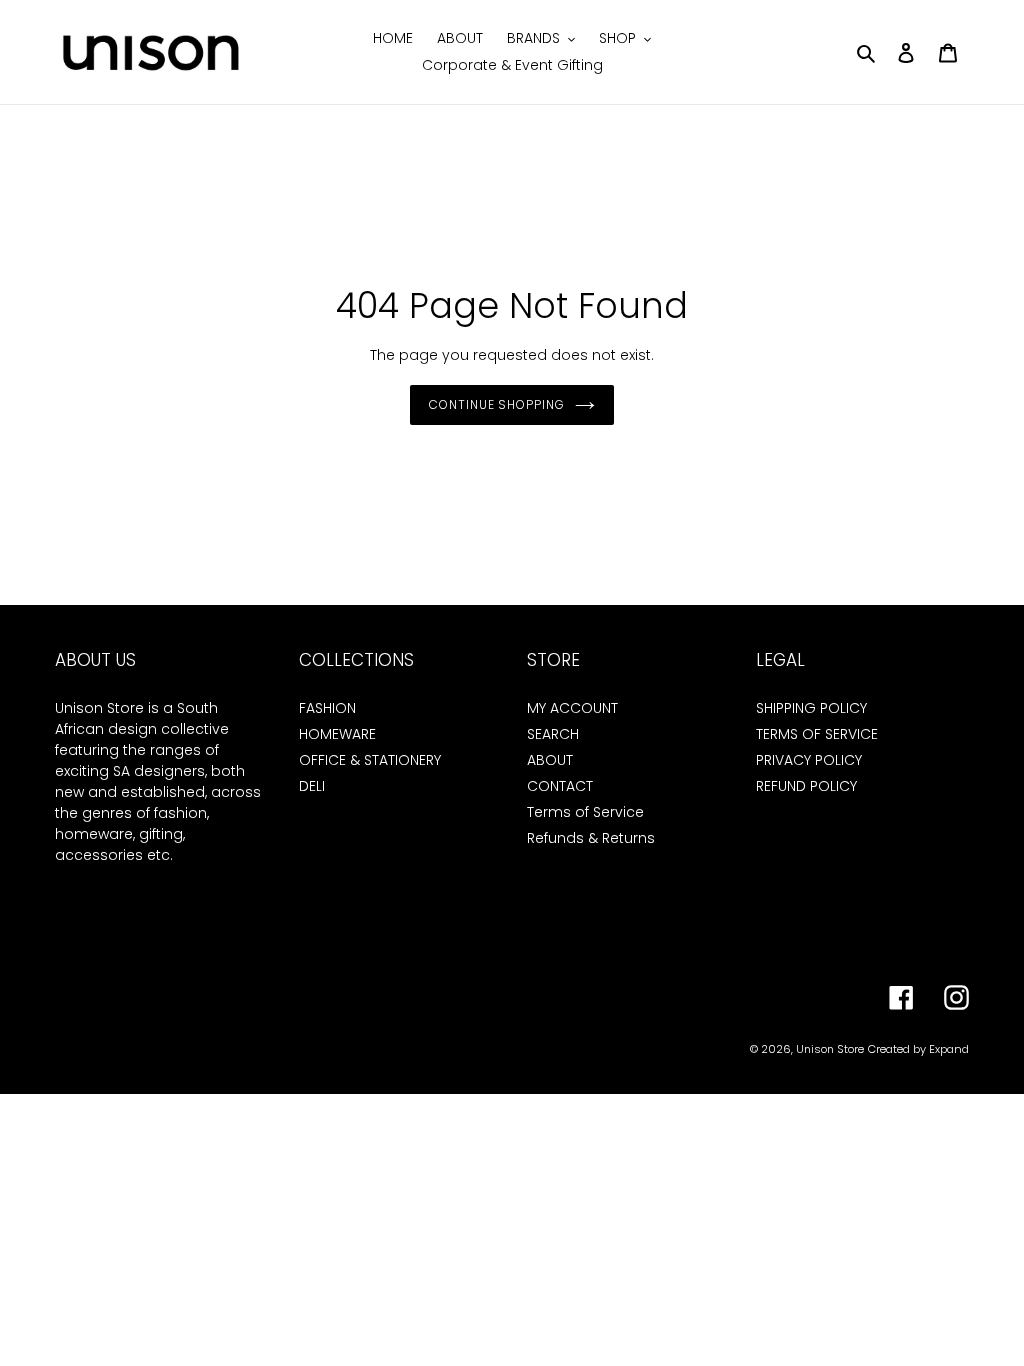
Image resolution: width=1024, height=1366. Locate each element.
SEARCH (553, 734)
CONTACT (560, 786)
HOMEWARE (337, 734)
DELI (312, 786)
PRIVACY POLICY (809, 760)
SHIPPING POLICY (811, 708)
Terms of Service (585, 812)
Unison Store (830, 1049)
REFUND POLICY (806, 786)
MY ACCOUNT (572, 708)
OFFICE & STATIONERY (370, 760)
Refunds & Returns (591, 838)
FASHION (327, 708)
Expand (949, 1049)
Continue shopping (497, 404)
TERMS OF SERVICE (817, 734)
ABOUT (550, 760)
